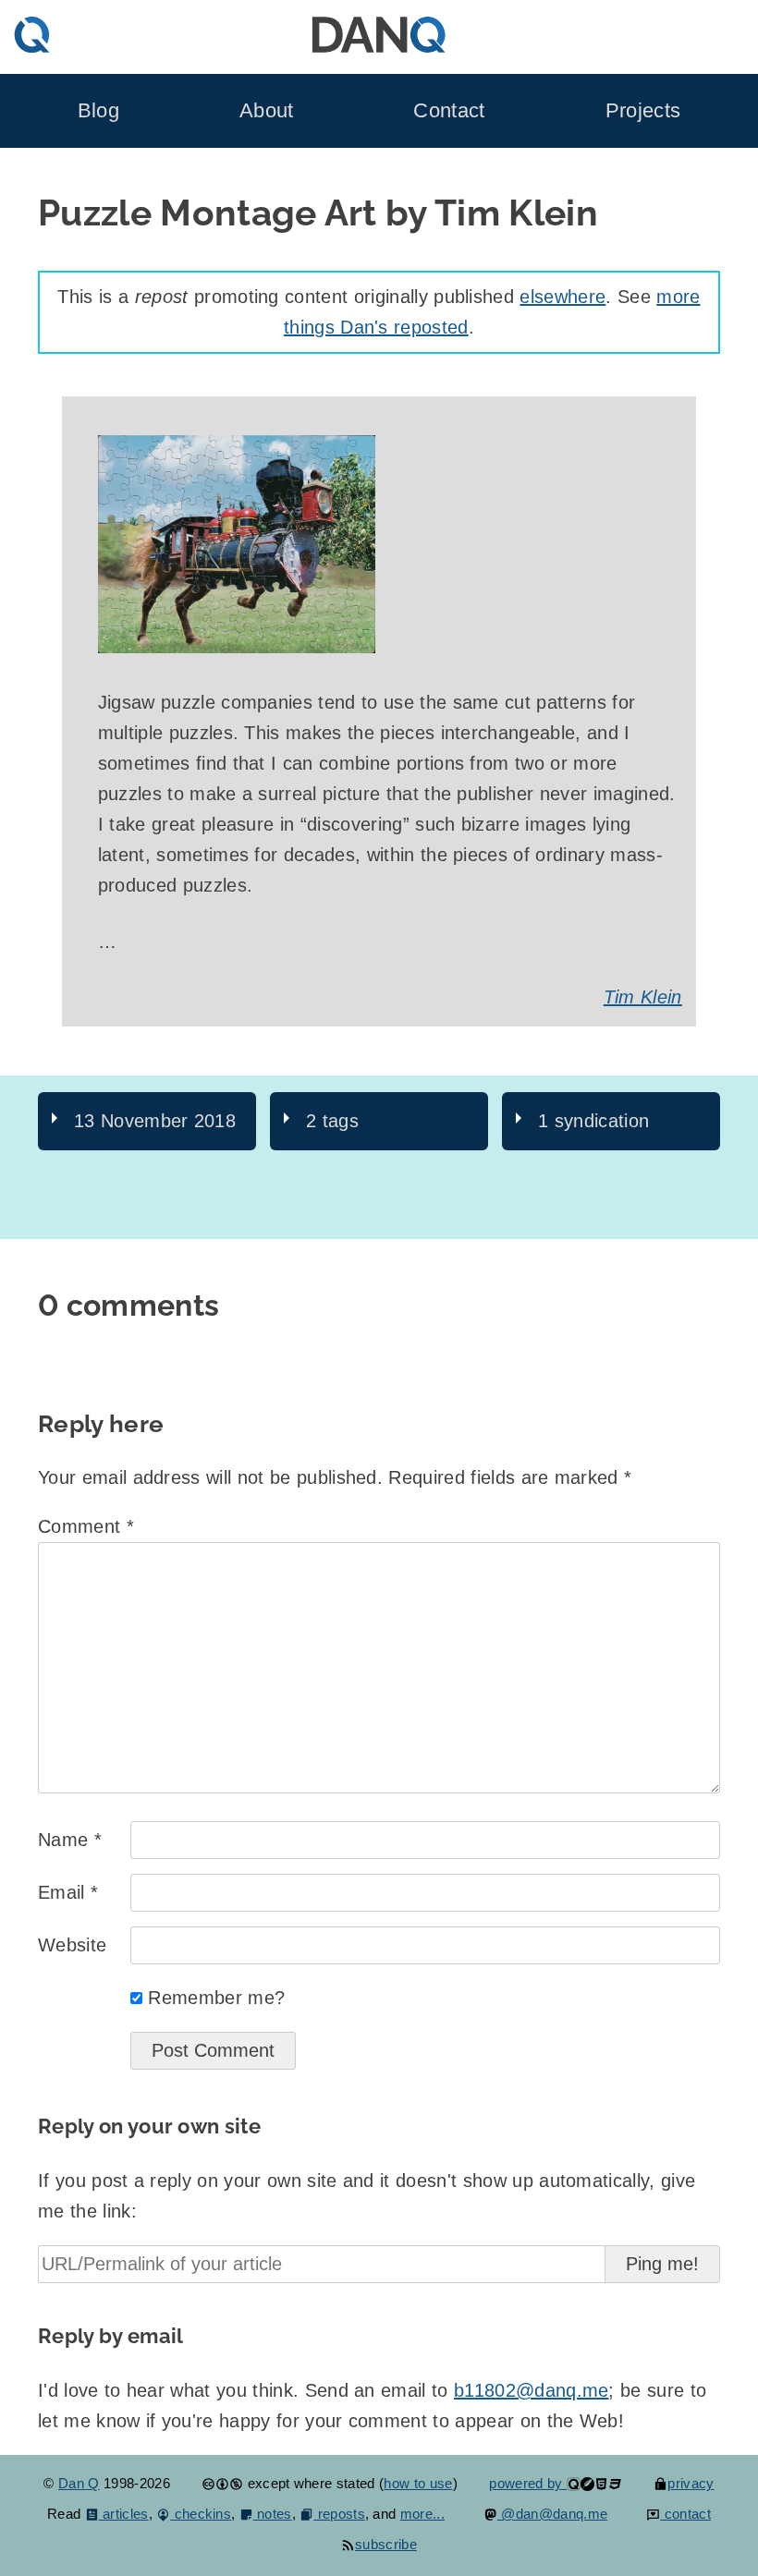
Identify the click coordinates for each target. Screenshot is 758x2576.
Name (70, 1840)
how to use (418, 2483)
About (267, 110)
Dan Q (79, 2483)
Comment (86, 1526)
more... (422, 2514)
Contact (449, 110)
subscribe (386, 2544)
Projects (643, 110)
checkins (201, 2514)
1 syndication (593, 1121)
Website (72, 1945)
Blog (98, 110)
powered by (528, 2483)
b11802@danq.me (531, 2390)
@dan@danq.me (552, 2514)
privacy (691, 2483)
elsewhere (562, 297)
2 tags (332, 1121)
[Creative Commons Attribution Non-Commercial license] (222, 2483)
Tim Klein (643, 997)
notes (273, 2514)
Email (68, 1892)
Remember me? (216, 1998)
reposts (339, 2514)
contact (685, 2514)
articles (124, 2514)
